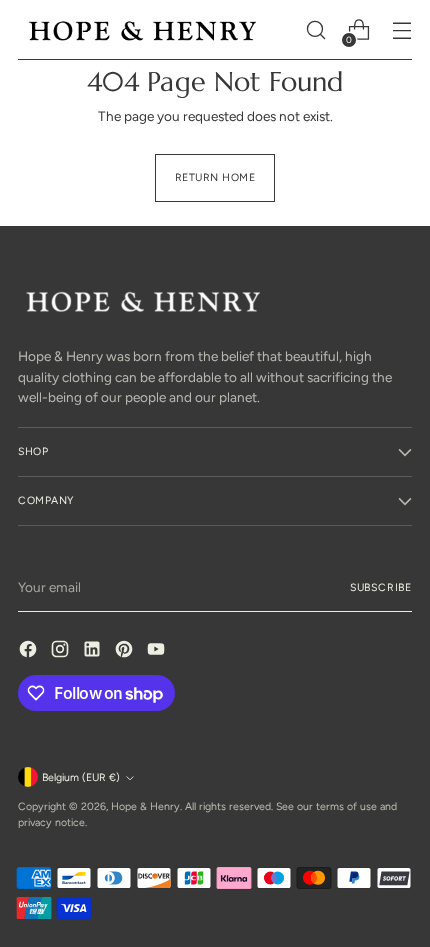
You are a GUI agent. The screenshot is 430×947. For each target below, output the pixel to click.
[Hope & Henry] (143, 30)
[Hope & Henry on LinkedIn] (94, 651)
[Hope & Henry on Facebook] (30, 651)
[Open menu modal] (401, 30)
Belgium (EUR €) (81, 777)
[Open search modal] (315, 30)
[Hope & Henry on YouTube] (158, 651)
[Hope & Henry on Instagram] (62, 651)
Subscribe (381, 587)
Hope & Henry (145, 806)
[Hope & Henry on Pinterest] (126, 651)
